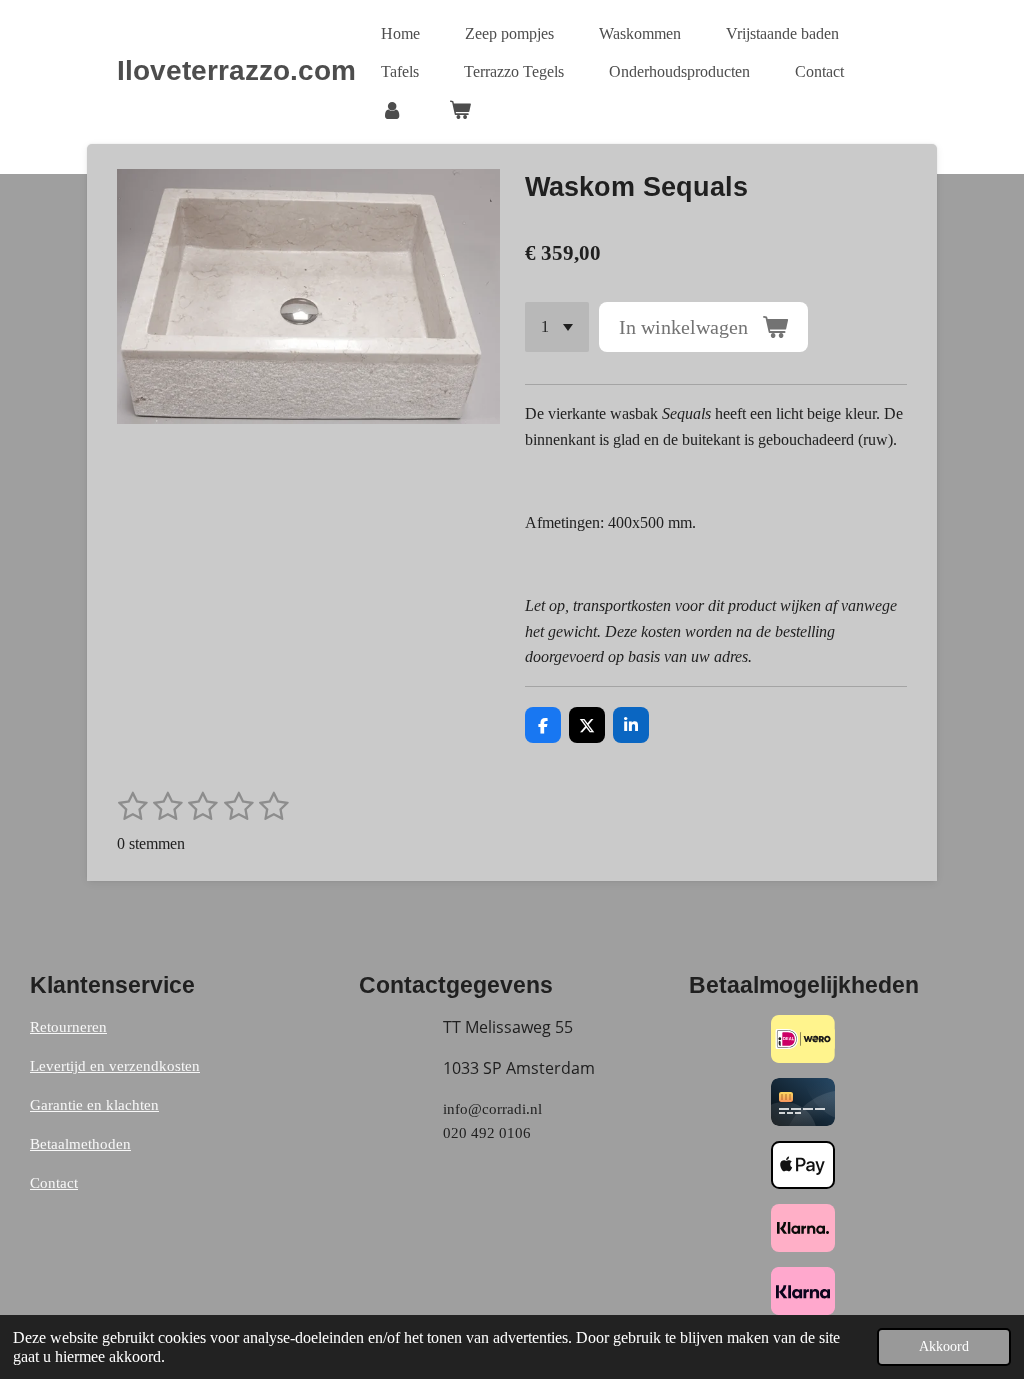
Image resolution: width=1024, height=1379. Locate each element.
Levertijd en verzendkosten (115, 1066)
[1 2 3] (557, 327)
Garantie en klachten (94, 1105)
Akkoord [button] (944, 1346)
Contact (54, 1183)
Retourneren (68, 1027)
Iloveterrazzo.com (236, 70)
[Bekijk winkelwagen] (459, 110)
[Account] (392, 110)
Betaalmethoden (80, 1144)
